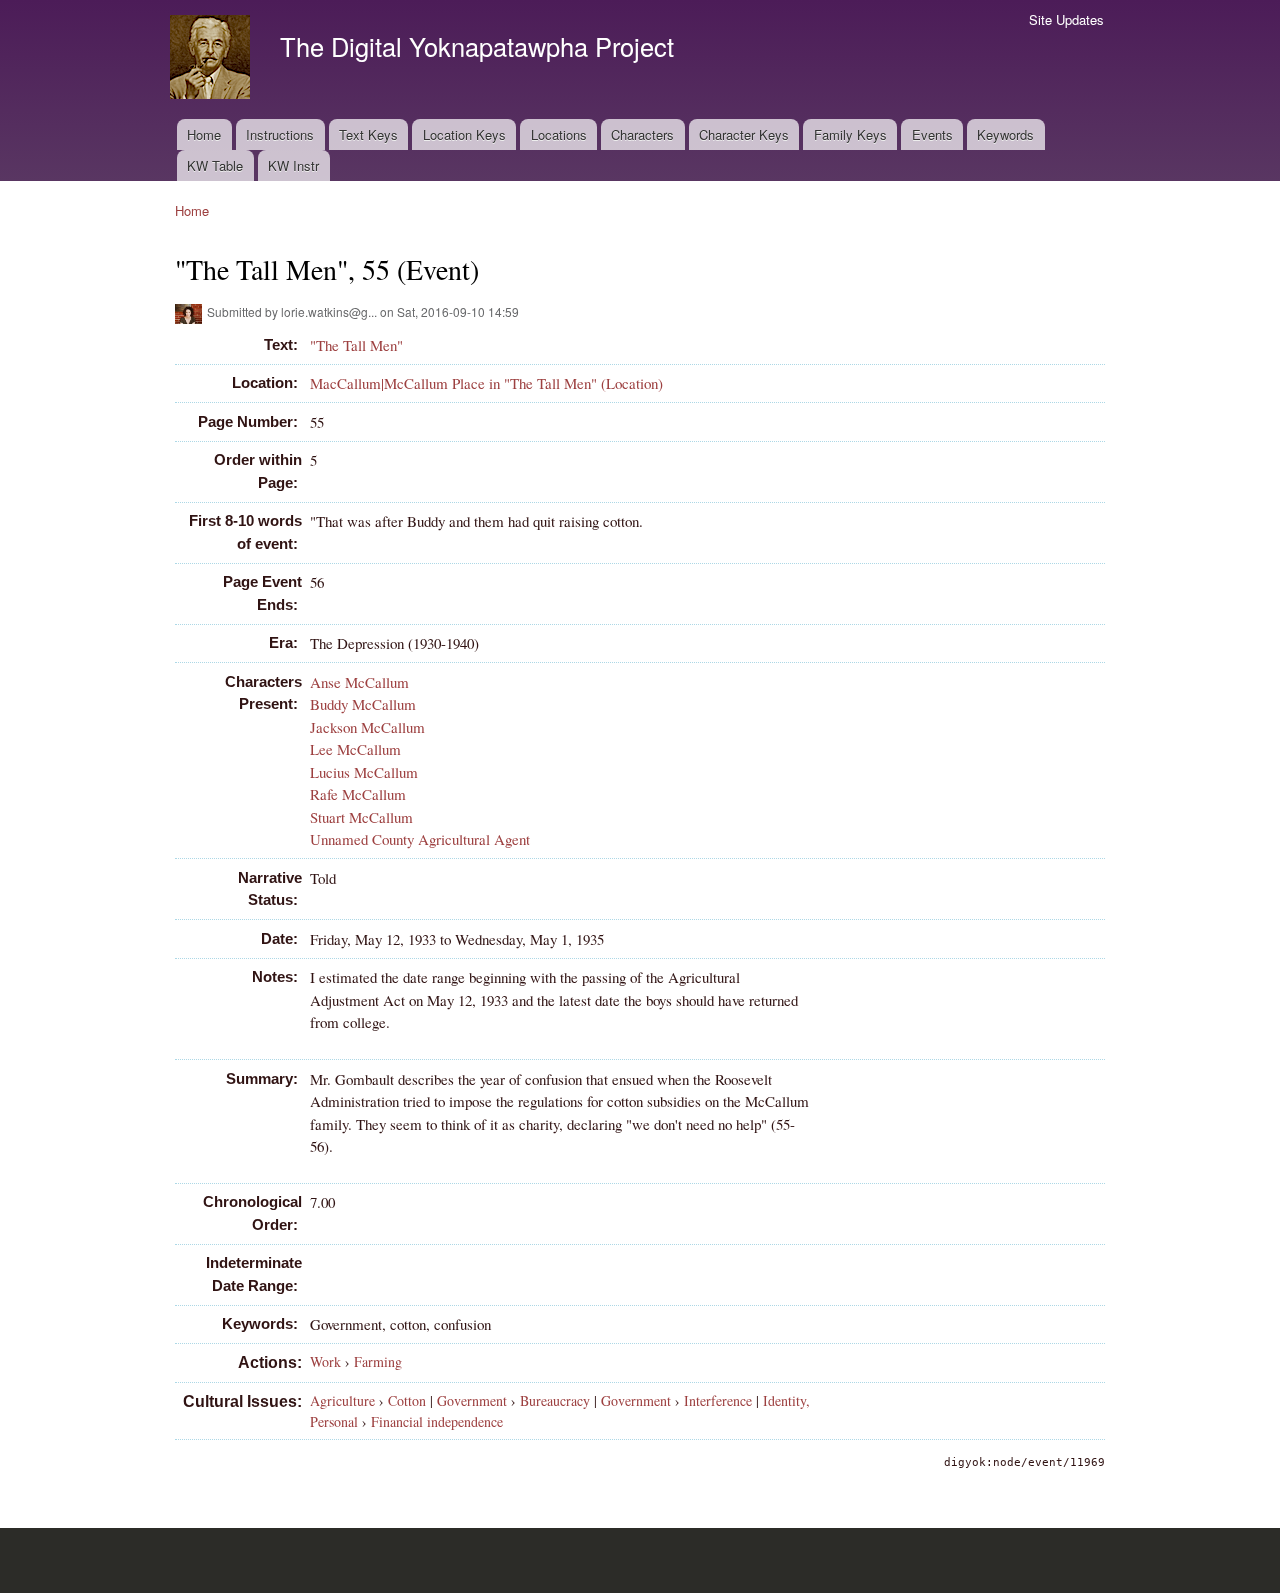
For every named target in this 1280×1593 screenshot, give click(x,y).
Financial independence (437, 1421)
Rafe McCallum (358, 794)
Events (932, 134)
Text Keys (368, 134)
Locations (559, 134)
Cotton (407, 1400)
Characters (642, 134)
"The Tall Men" (356, 345)
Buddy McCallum (363, 704)
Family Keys (850, 134)
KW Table (215, 165)
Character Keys (744, 134)
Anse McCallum (359, 682)
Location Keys (464, 134)
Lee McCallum (355, 749)
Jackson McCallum (367, 727)
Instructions (280, 134)
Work (325, 1361)
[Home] (212, 59)
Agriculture (342, 1400)
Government (472, 1400)
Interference (718, 1400)
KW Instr (293, 165)
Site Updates (1066, 19)
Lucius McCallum (364, 772)
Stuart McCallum (361, 817)
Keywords (1005, 134)
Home (204, 134)
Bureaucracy (555, 1400)
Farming (378, 1361)
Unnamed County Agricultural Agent (420, 839)
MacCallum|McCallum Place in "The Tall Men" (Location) (486, 383)
